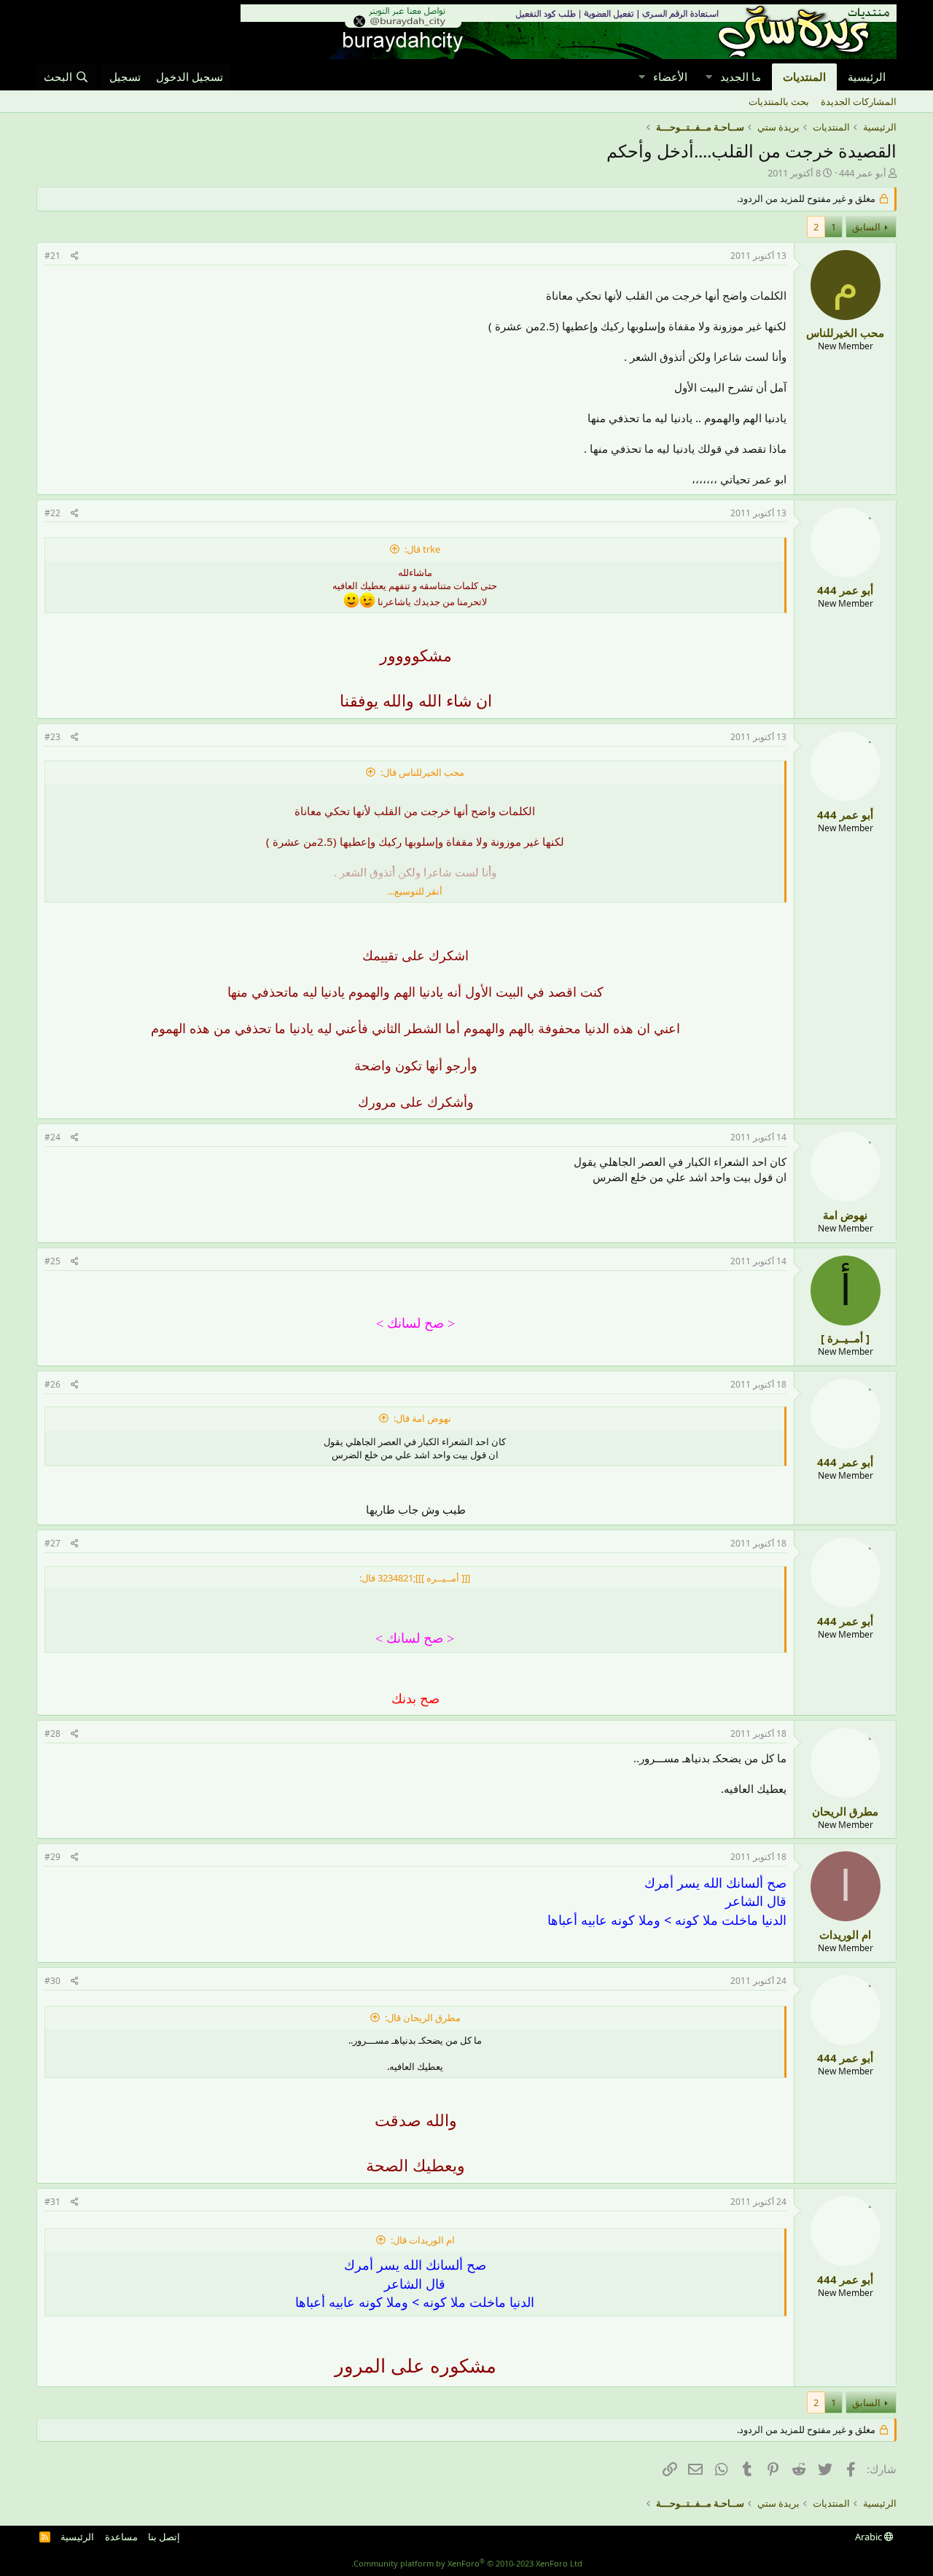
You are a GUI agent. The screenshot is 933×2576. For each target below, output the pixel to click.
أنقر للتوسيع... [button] (415, 891)
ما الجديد (741, 77)
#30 (52, 1981)
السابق (866, 227)
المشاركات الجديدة (859, 101)
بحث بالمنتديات (779, 101)
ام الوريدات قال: (423, 2240)
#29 (52, 1857)
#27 (52, 1543)
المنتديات (804, 77)
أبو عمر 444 (863, 173)
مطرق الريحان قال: (423, 2017)
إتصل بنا (164, 2537)
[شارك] (75, 256)
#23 (52, 737)
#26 (52, 1384)
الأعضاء (670, 77)
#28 (52, 1733)
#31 (52, 2202)
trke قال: (422, 549)
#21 (52, 256)
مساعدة (121, 2537)
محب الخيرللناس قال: (422, 772)
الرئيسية (867, 77)
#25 (52, 1261)
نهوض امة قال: (422, 1418)
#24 (52, 1137)
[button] (708, 77)
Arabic (870, 2537)
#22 (52, 513)
